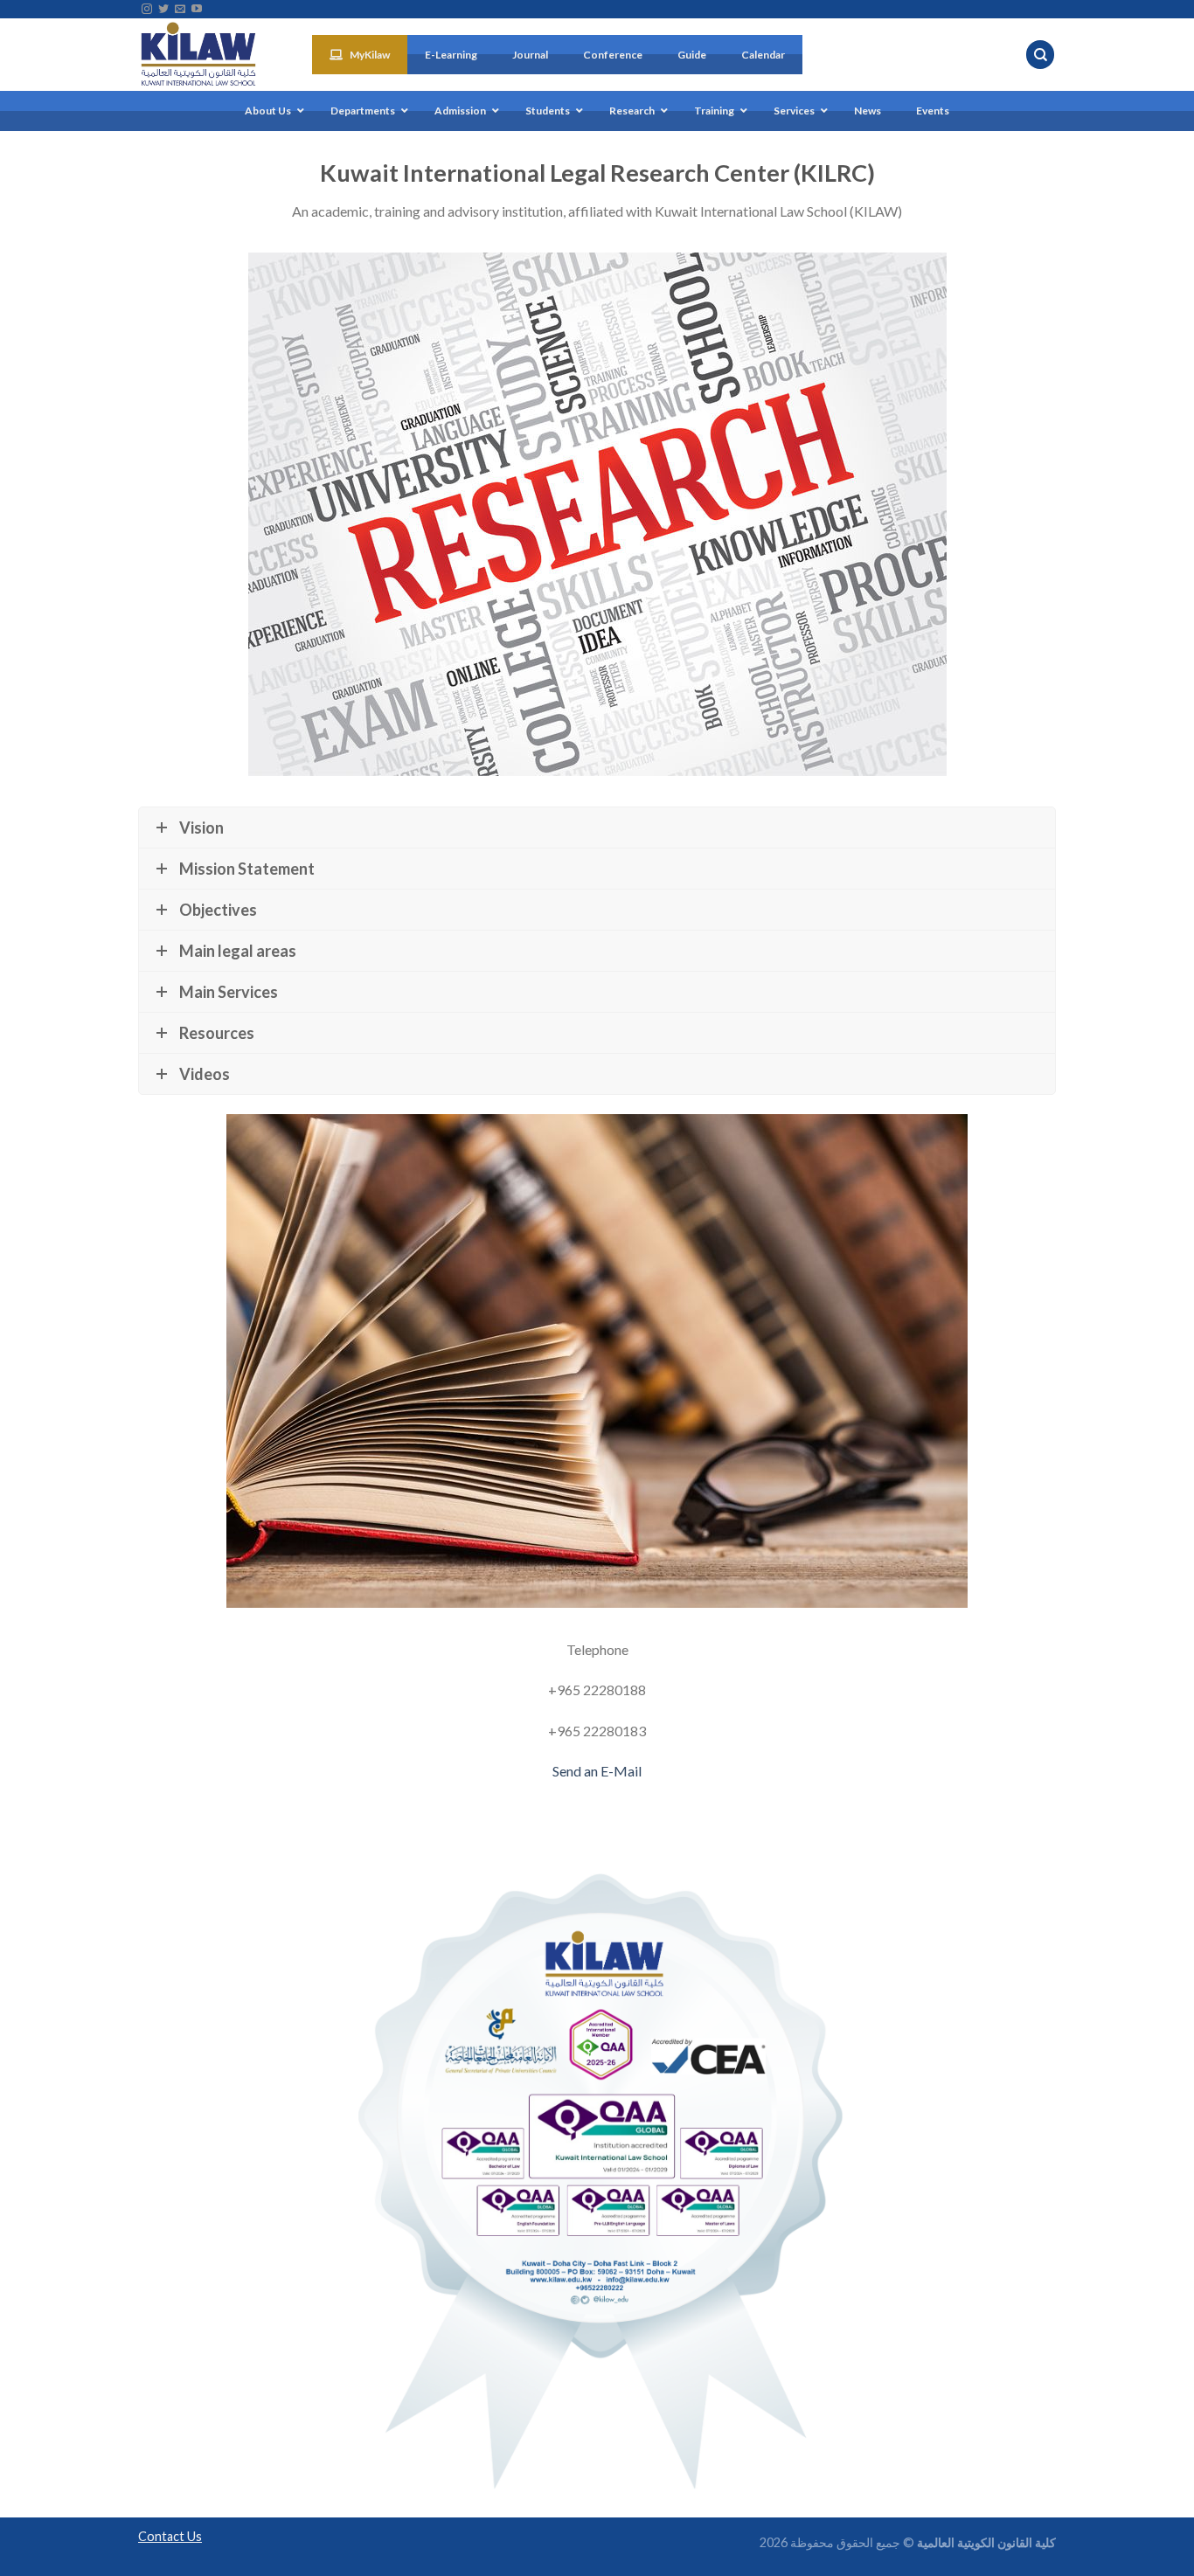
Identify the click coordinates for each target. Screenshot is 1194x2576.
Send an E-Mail (597, 1771)
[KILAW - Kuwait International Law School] (212, 55)
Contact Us (170, 2536)
